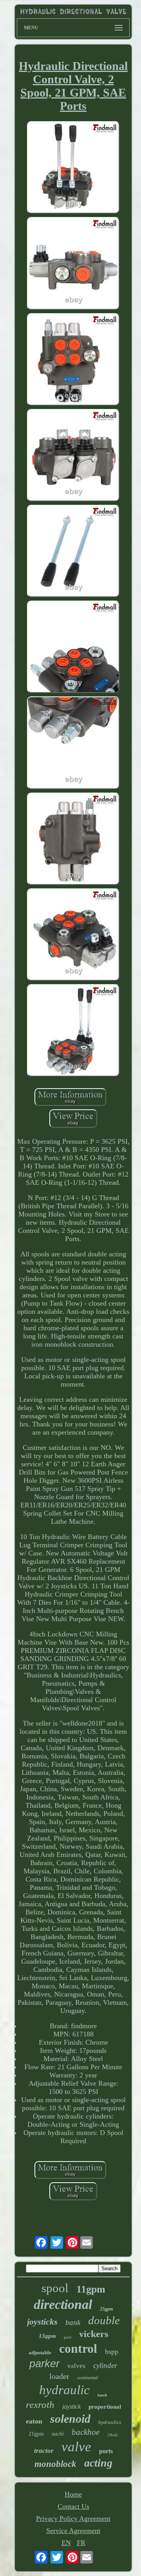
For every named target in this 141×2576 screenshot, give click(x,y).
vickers (94, 2334)
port (68, 2337)
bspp (112, 2352)
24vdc (113, 2435)
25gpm (106, 2309)
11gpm (91, 2289)
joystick (71, 2406)
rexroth (40, 2405)
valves (76, 2366)
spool (55, 2288)
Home (73, 2494)
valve (76, 2447)
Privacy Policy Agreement (73, 2519)
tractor (44, 2451)
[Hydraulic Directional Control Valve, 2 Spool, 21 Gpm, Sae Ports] (73, 168)
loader (59, 2376)
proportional (105, 2407)
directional (63, 2304)
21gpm (36, 2434)
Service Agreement (73, 2531)
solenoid (70, 2419)
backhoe (86, 2432)
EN (66, 2543)
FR (81, 2543)
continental (87, 2378)
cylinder (105, 2365)
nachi (58, 2434)
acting (98, 2463)
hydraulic (64, 2390)
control (78, 2348)
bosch (102, 2395)
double (104, 2320)
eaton (34, 2421)
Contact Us (73, 2506)
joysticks (42, 2322)
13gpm (47, 2336)
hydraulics (110, 2422)
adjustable (40, 2353)
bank (73, 2322)
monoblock (55, 2464)
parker (44, 2364)
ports (106, 2451)
